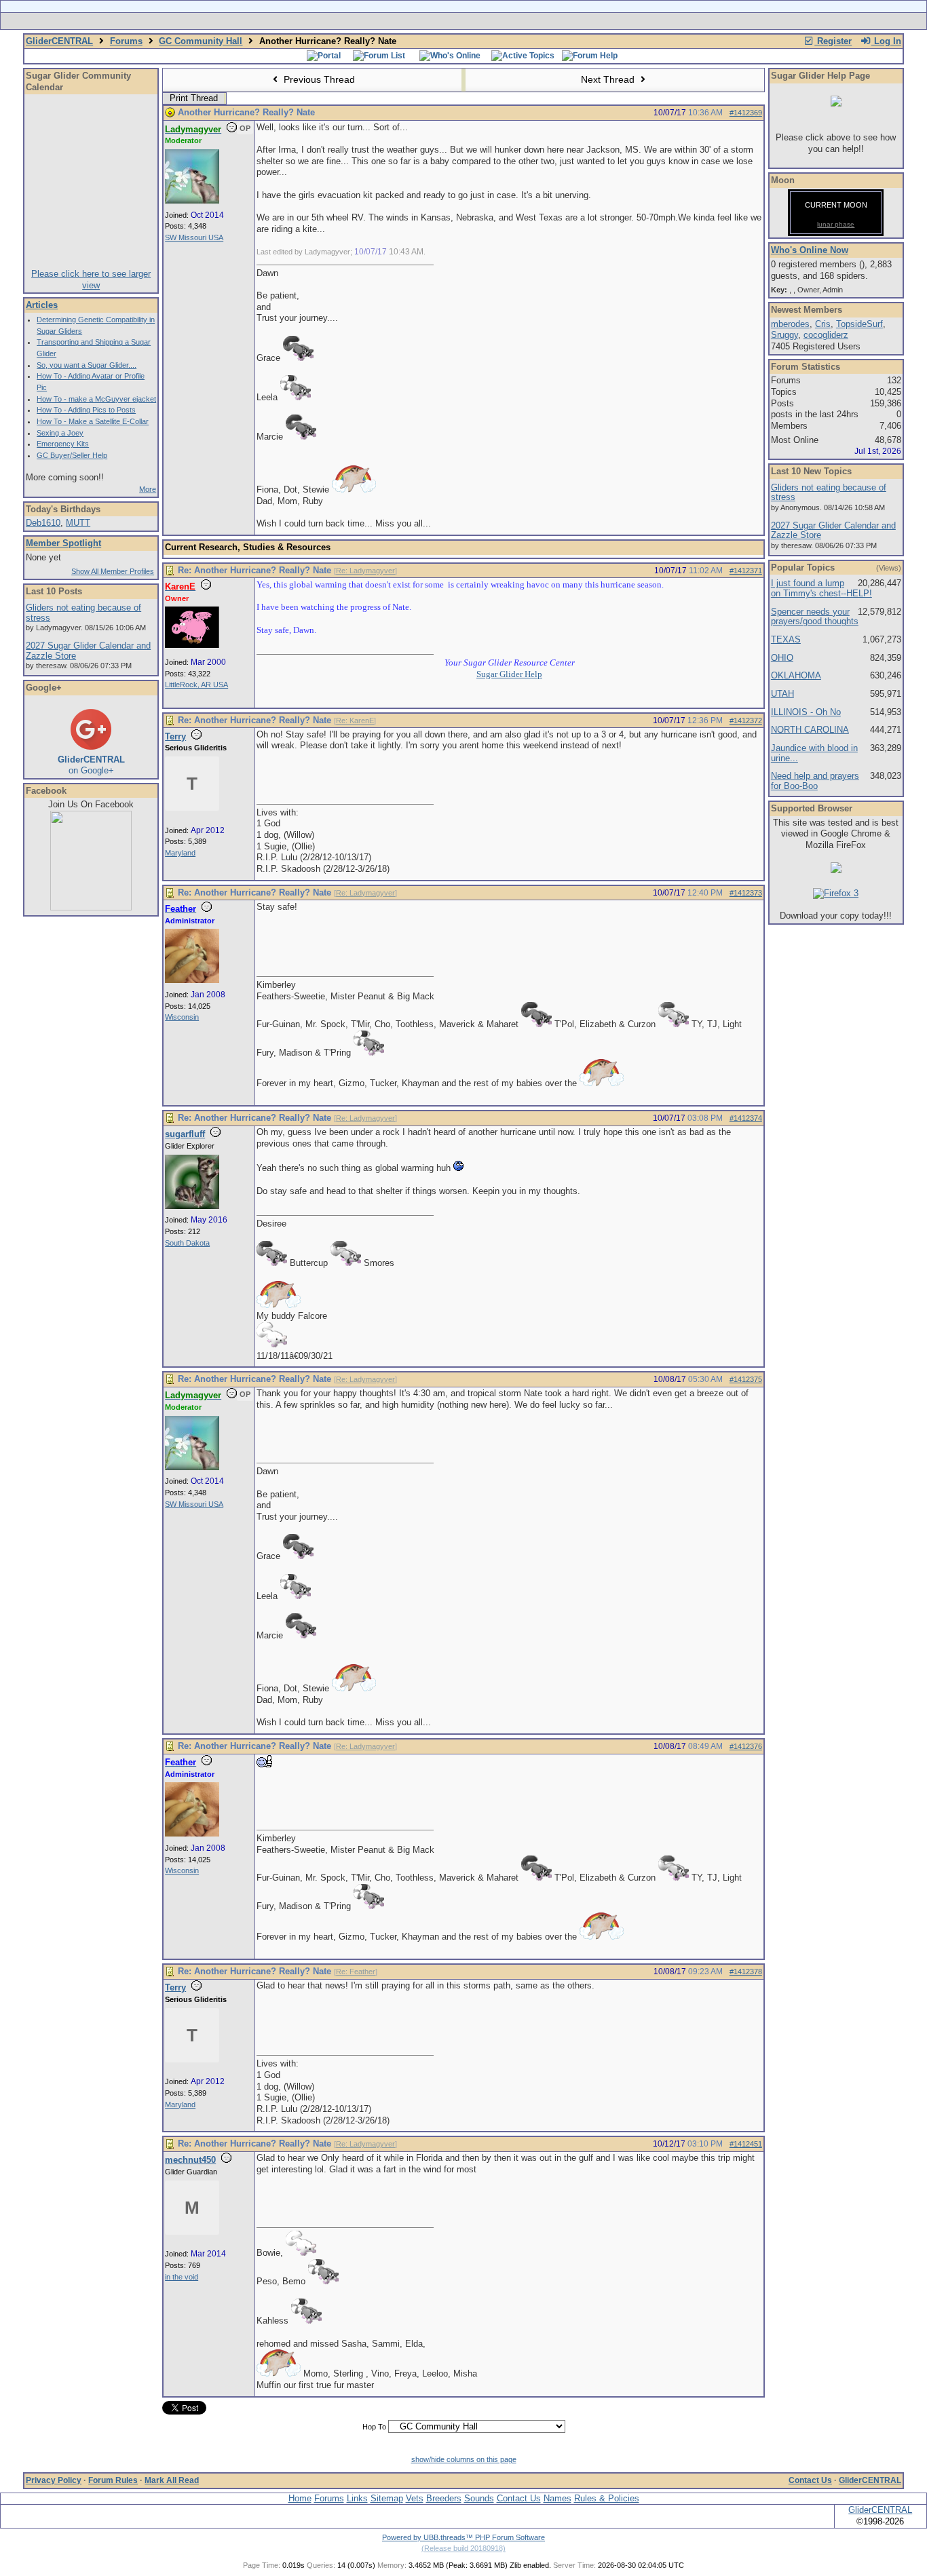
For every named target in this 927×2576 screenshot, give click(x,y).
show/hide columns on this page (464, 2459)
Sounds (479, 2498)
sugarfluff (185, 1134)
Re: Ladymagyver (365, 571)
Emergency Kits (63, 444)
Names (557, 2498)
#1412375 (746, 1379)
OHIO (782, 658)
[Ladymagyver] (192, 201)
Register (833, 41)
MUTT (78, 523)
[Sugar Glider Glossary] (491, 21)
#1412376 (746, 1746)
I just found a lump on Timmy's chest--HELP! (821, 588)
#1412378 (746, 1972)
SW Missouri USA (194, 237)
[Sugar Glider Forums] (367, 21)
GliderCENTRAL (59, 41)
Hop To (374, 2427)
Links (357, 2498)
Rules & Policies (607, 2498)
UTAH (782, 694)
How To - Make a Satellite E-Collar (93, 421)
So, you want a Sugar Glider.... (87, 365)
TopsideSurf (859, 324)
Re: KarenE (355, 720)
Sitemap (387, 2498)
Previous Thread (318, 79)
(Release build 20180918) (463, 2548)
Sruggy (784, 335)
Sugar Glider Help (509, 674)
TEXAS (786, 639)
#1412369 (746, 113)
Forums (126, 41)
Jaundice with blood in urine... (814, 753)
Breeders (444, 2498)
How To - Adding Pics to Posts (86, 410)
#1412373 (746, 893)
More (148, 489)
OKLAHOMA (796, 675)
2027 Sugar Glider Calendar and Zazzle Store (88, 651)
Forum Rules (113, 2480)
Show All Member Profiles (113, 571)
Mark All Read (172, 2480)
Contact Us (810, 2480)
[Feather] (192, 980)
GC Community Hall (201, 41)
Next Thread (609, 79)
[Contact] (553, 21)
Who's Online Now (810, 250)
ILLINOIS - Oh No (806, 712)
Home (300, 2498)
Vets (415, 2498)
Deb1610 (43, 523)
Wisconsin (182, 1017)
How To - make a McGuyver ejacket (96, 399)
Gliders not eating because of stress (83, 613)
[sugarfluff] (192, 1206)
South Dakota (187, 1243)
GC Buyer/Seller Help (72, 455)
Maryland (180, 853)
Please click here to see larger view (91, 280)
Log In (886, 41)
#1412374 (746, 1118)
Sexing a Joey (60, 433)
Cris (823, 324)
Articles (42, 305)
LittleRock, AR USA (196, 685)
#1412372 (746, 720)
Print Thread (194, 98)
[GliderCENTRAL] (91, 907)
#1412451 (746, 2144)
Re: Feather (356, 1972)
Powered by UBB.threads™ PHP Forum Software (463, 2537)
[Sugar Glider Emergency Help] (614, 21)
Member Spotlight (63, 543)
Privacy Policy (54, 2480)
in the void (182, 2277)
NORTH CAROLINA (810, 730)
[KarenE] (192, 645)
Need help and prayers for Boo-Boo (815, 781)
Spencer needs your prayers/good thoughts (815, 617)
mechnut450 (190, 2160)
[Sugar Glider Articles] (428, 21)
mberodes (790, 324)
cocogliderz (826, 335)
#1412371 (746, 571)
